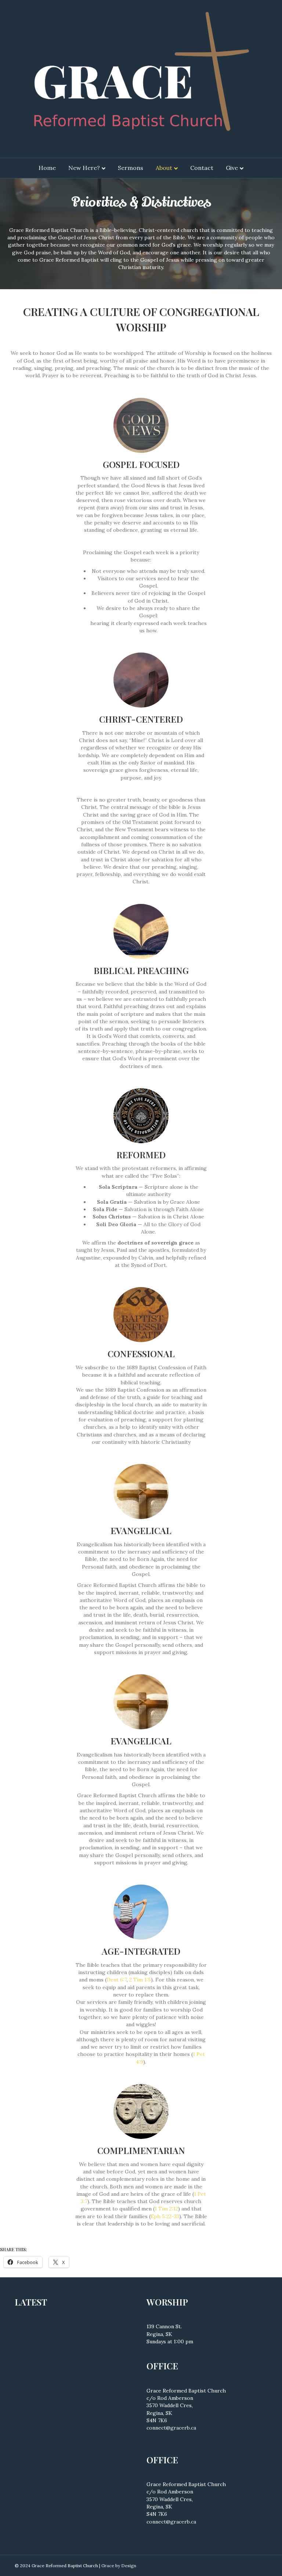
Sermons (131, 168)
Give (232, 168)
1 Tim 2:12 (166, 2209)
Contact (202, 168)
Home (47, 168)
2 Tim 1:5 (140, 1980)
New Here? (84, 168)
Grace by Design (119, 2566)
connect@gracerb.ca (171, 2428)
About (164, 168)
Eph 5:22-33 (165, 2216)
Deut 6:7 (117, 1980)
